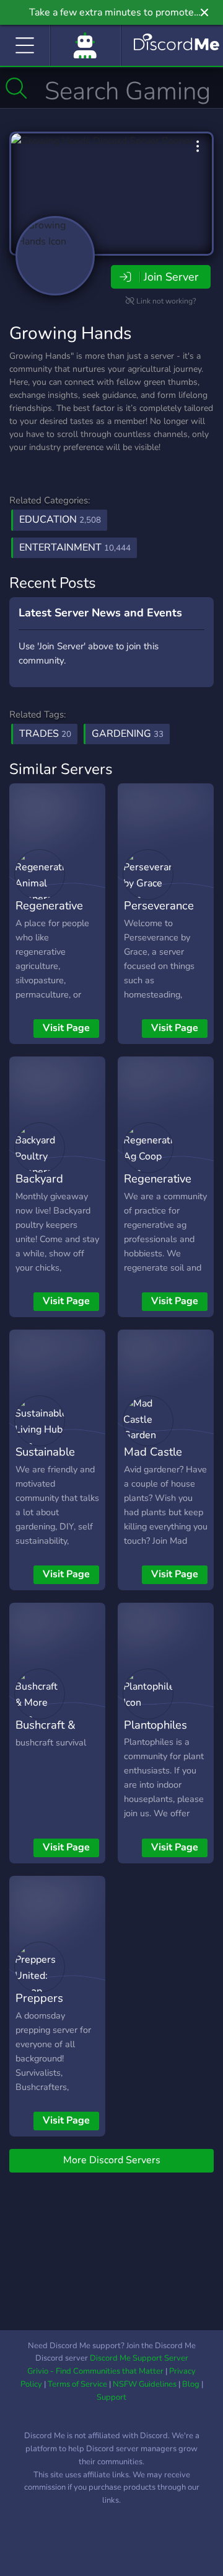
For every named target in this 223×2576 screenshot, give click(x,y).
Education (60, 520)
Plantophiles (155, 1725)
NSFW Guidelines (145, 2384)
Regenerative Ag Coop (158, 1187)
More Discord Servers (112, 2160)
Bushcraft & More (46, 1734)
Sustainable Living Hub (45, 1461)
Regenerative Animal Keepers (56, 914)
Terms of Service (77, 2384)
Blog (191, 2384)
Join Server (171, 277)
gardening (128, 734)
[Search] (16, 88)
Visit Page (66, 1028)
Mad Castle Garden (153, 1461)
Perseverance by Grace (159, 914)
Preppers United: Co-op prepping (50, 2016)
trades (45, 734)
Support (111, 2397)
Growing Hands (70, 333)
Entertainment (75, 547)
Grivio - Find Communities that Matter (95, 2371)
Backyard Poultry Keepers (57, 1187)
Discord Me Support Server (139, 2358)
